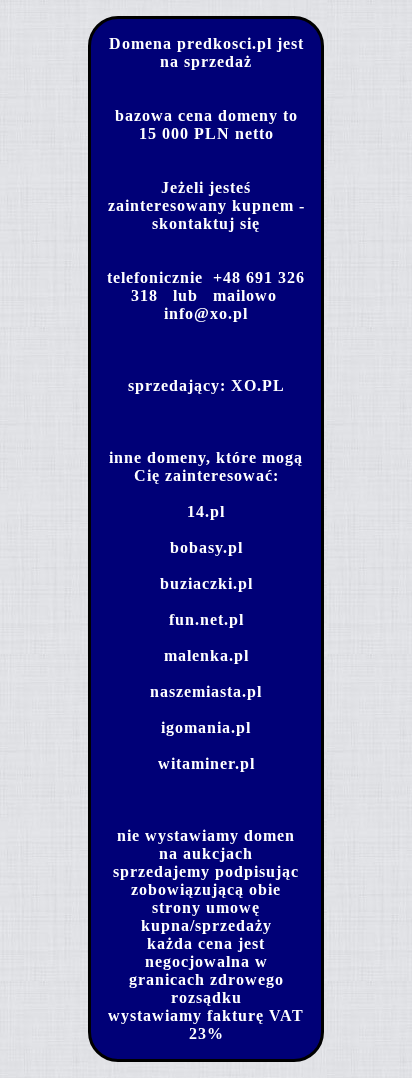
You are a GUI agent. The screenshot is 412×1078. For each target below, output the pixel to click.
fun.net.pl (206, 619)
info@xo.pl (206, 313)
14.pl (206, 511)
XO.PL (258, 385)
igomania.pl (206, 727)
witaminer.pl (206, 763)
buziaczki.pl (206, 583)
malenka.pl (206, 655)
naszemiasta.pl (206, 691)
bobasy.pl (206, 547)
